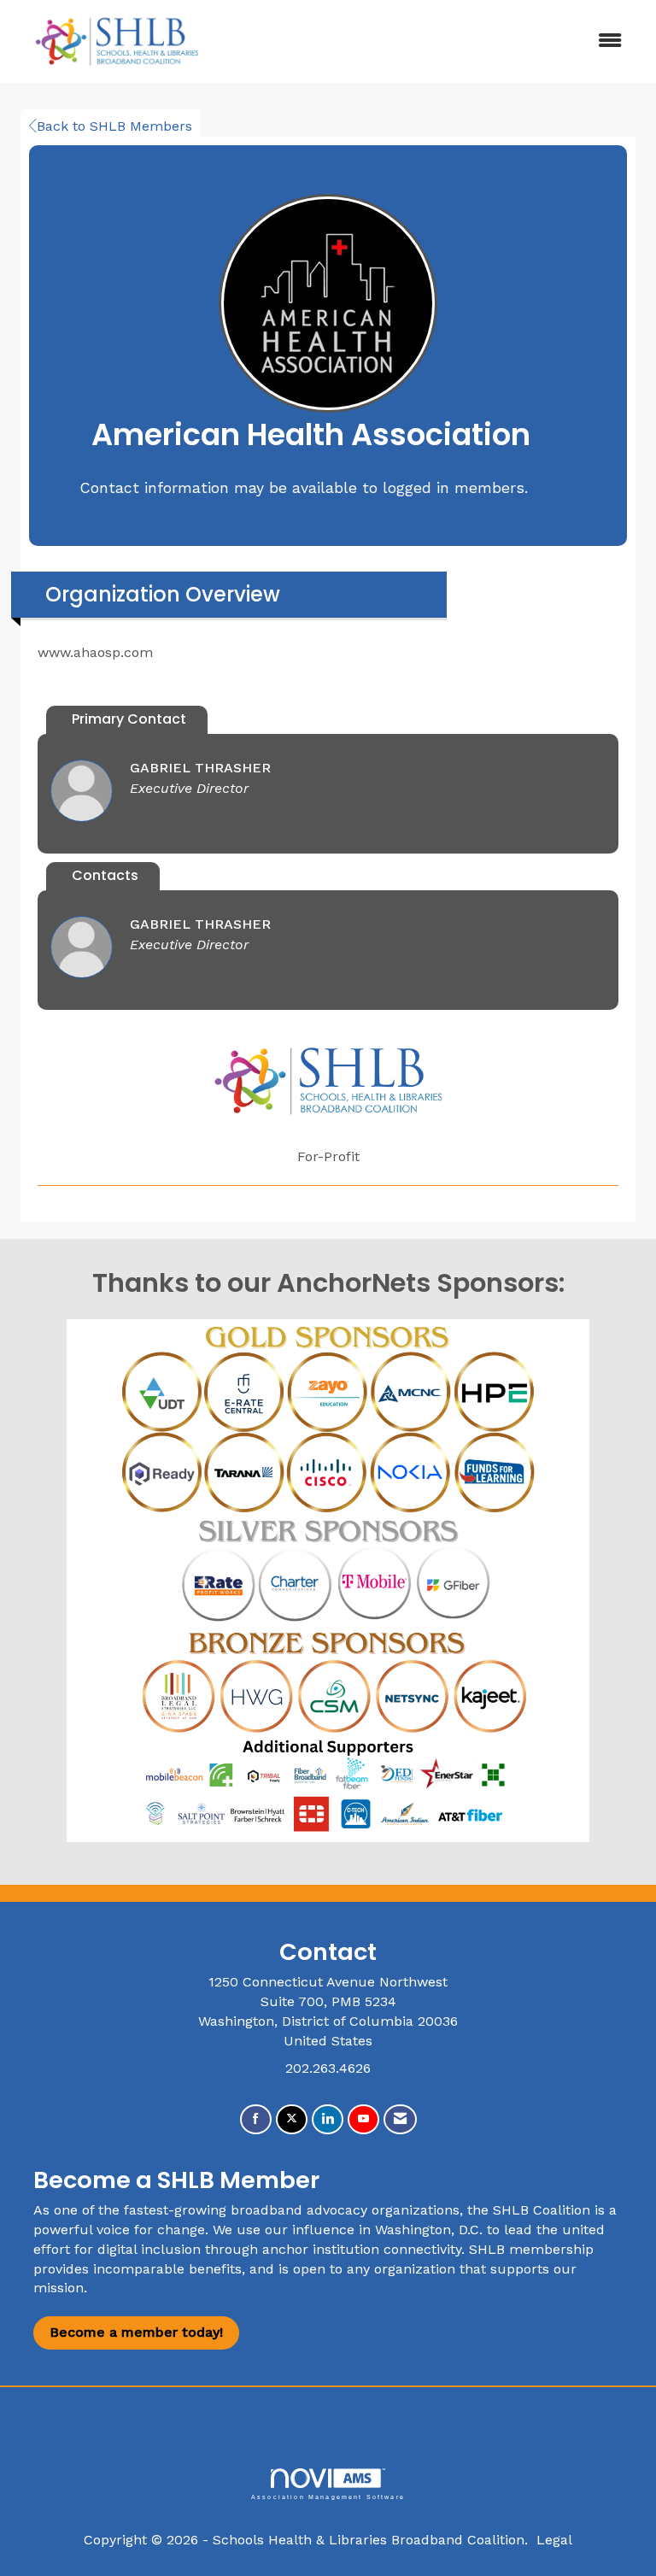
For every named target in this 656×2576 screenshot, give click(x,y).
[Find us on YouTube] (363, 2119)
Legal (554, 2540)
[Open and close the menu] (430, 41)
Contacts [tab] (105, 875)
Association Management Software (328, 2497)
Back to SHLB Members (114, 126)
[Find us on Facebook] (256, 2119)
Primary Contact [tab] (129, 719)
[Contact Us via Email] (400, 2119)
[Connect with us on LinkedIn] (328, 2119)
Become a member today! (136, 2332)
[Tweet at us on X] (292, 2119)
